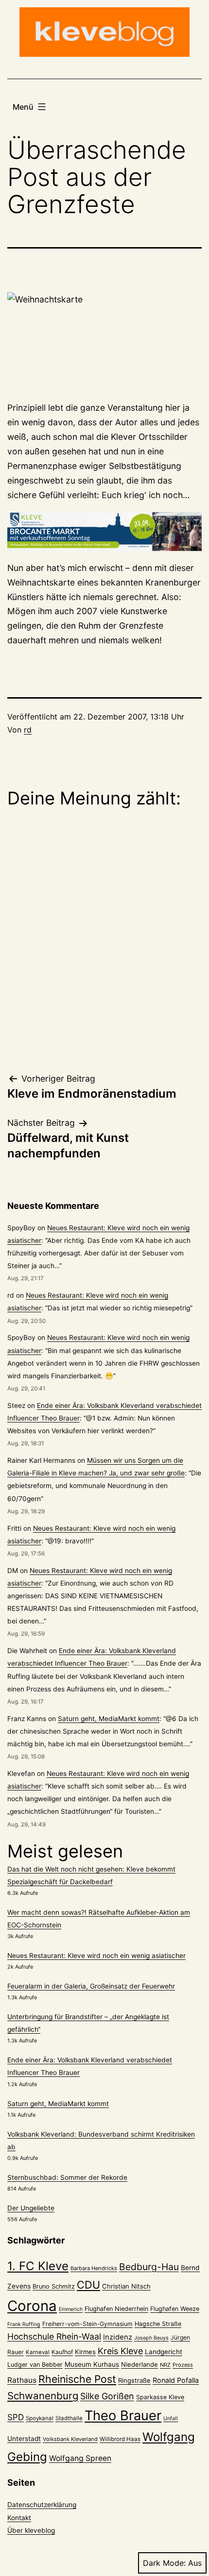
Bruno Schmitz (54, 2286)
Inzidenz (118, 2337)
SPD (16, 2417)
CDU (88, 2285)
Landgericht (164, 2352)
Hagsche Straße (158, 2324)
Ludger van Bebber (35, 2365)
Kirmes (85, 2352)
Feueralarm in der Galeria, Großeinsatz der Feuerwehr (91, 1986)
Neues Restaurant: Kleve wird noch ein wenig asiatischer (96, 1956)
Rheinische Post (77, 2379)
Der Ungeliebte (31, 2208)
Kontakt (19, 2518)
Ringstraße (134, 2380)
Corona (32, 2306)
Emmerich (71, 2309)
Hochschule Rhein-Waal (54, 2336)
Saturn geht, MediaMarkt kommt (109, 1719)
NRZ (165, 2365)
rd (28, 730)
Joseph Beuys (151, 2338)
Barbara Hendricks (94, 2268)
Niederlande (139, 2364)
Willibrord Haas (120, 2439)
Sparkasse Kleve (160, 2397)
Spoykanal (40, 2418)
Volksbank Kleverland (70, 2439)
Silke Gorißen (107, 2396)
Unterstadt (24, 2439)
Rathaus (22, 2380)
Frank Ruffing (24, 2324)
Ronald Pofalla (176, 2380)
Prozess (183, 2365)
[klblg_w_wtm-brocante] (104, 532)
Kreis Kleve (120, 2351)
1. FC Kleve (38, 2266)
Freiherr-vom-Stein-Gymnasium (87, 2324)
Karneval (38, 2352)
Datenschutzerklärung (42, 2505)
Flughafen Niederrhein (116, 2309)
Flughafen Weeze (175, 2309)
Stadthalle (69, 2418)
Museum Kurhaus (92, 2364)
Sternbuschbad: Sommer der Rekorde (67, 2177)
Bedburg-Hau (149, 2267)
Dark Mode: (164, 2563)
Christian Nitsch (126, 2286)
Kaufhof (62, 2352)
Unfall (171, 2418)
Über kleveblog (31, 2530)
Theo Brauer (123, 2416)
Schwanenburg (43, 2396)
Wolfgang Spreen (80, 2458)
